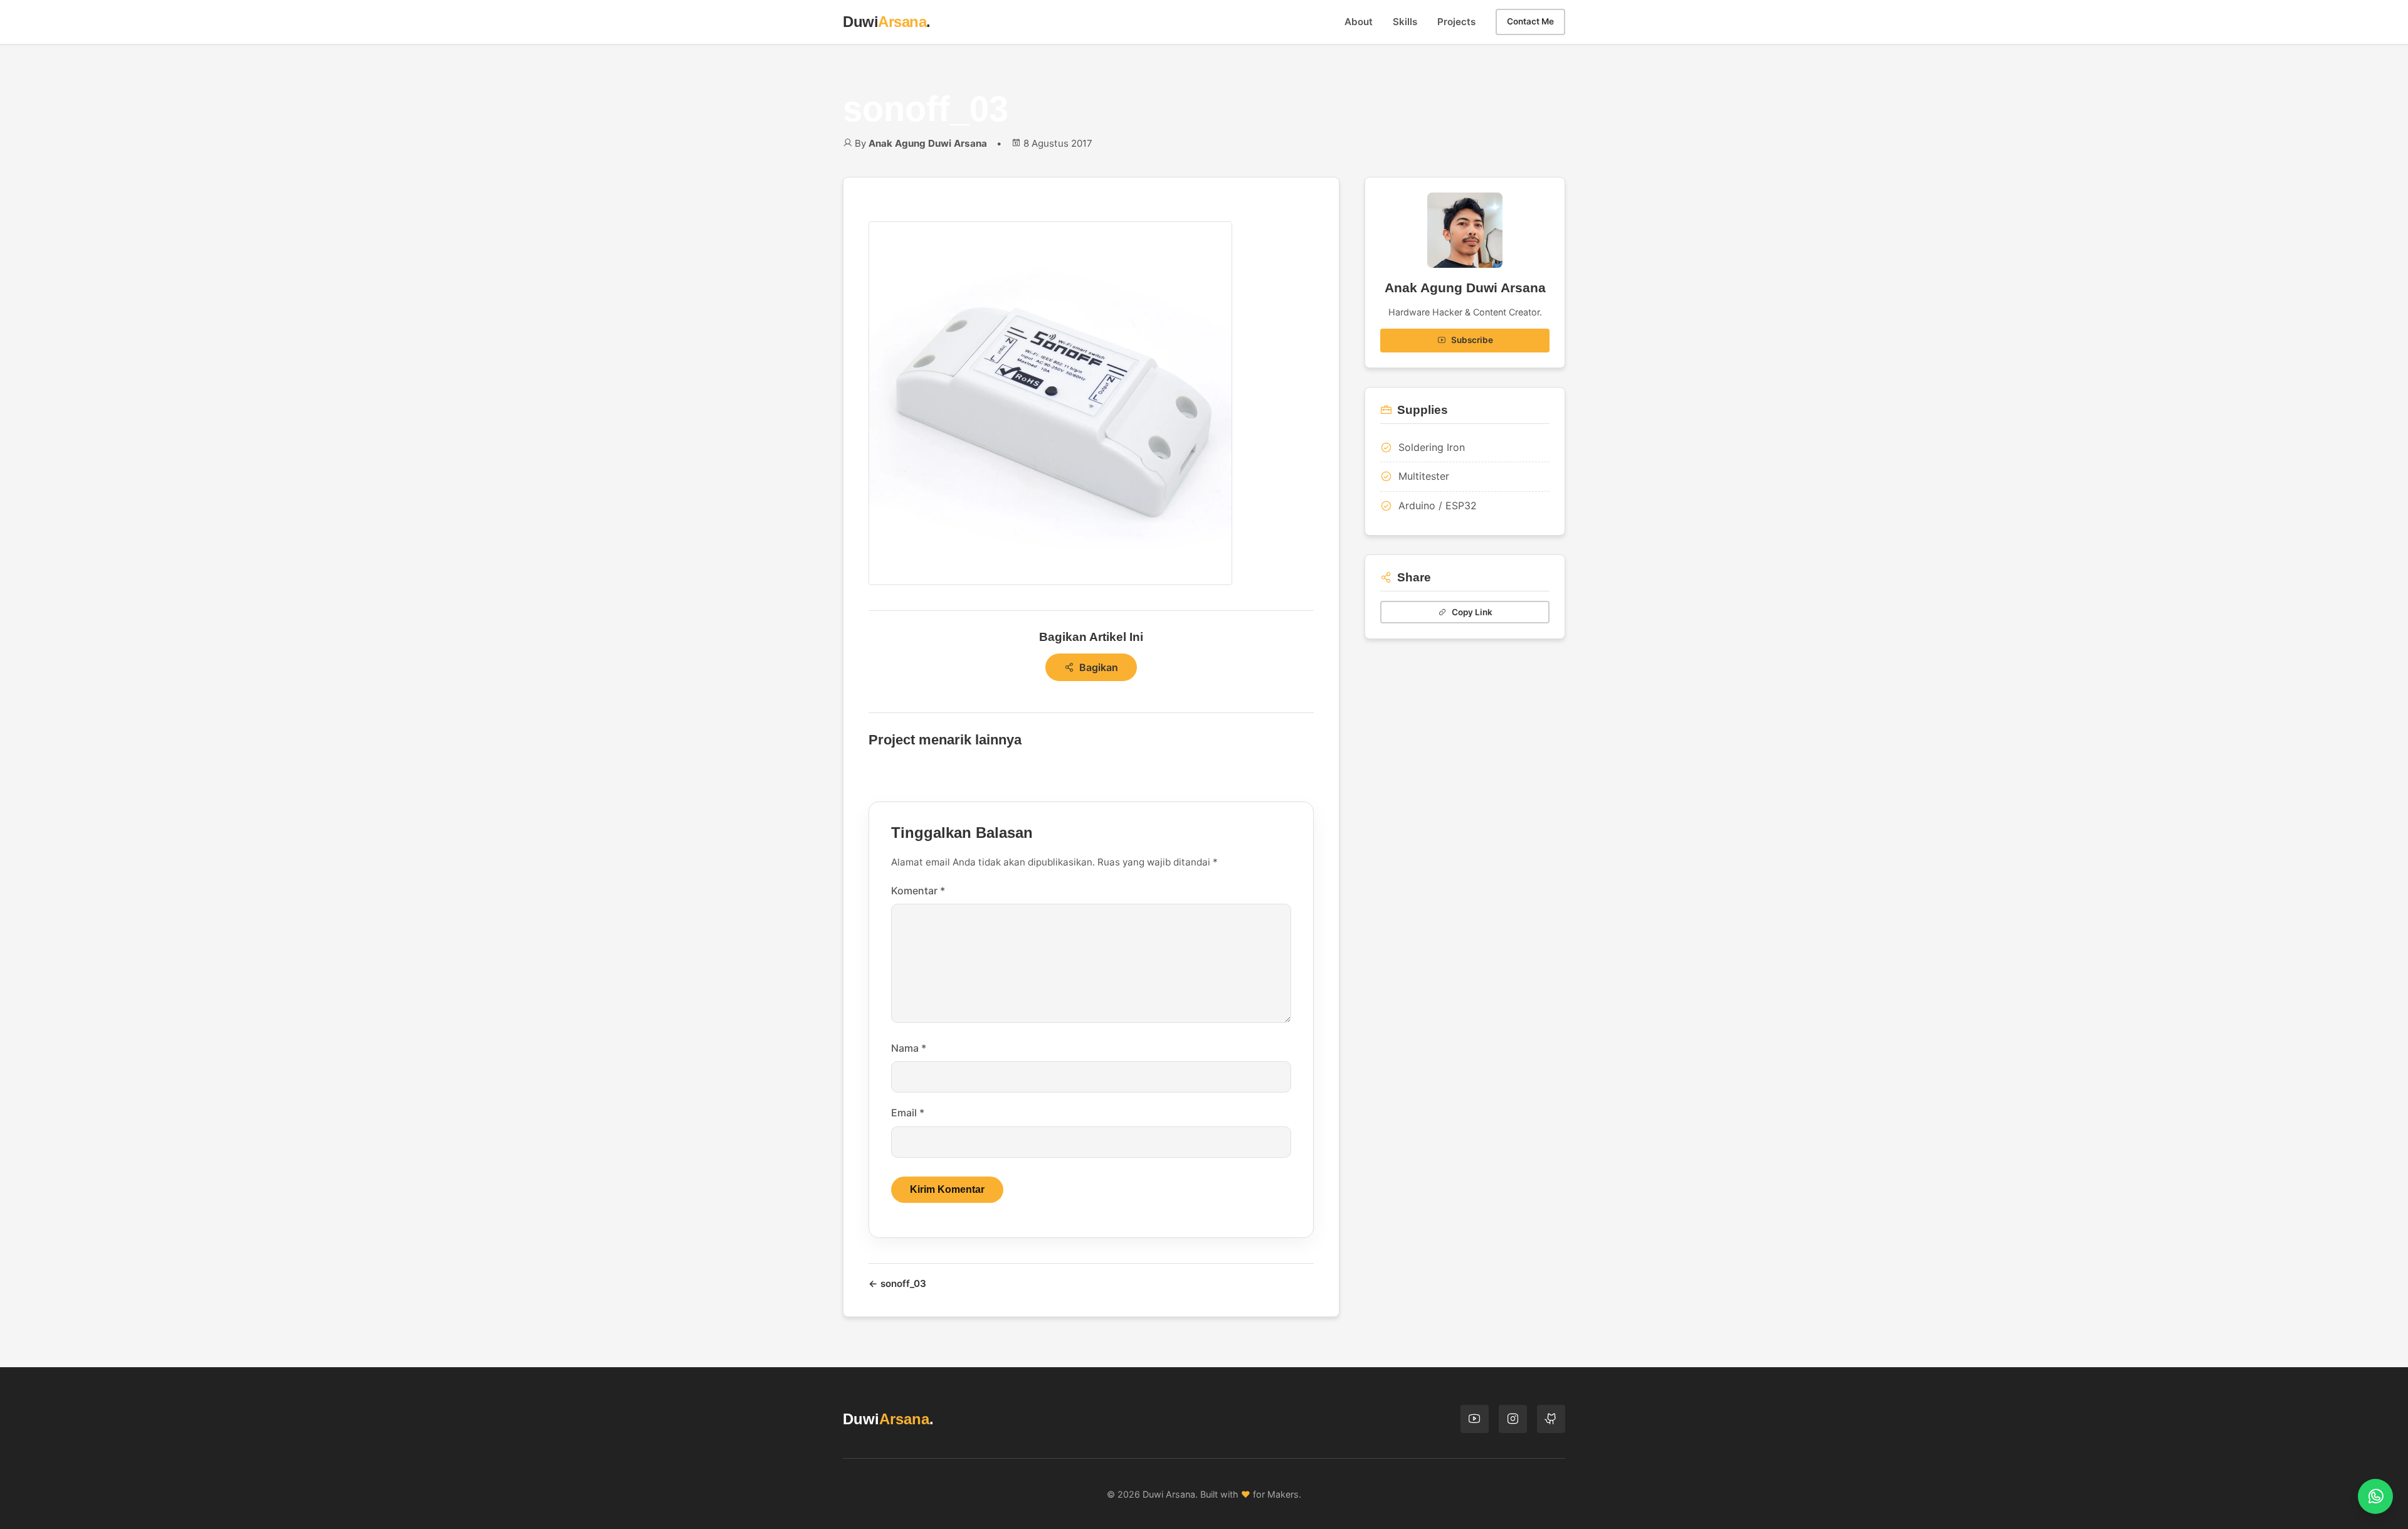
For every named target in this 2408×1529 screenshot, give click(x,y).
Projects (1456, 22)
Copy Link (1472, 612)
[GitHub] (1551, 1419)
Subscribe (1472, 340)
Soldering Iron (1432, 447)
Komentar (918, 891)
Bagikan (1099, 667)
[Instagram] (1513, 1419)
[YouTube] (1475, 1419)
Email (908, 1113)
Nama (909, 1048)
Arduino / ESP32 (1438, 505)
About (1359, 22)
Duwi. (887, 22)
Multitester (1424, 476)
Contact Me (1530, 21)
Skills (1405, 22)
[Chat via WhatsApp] (2375, 1496)
